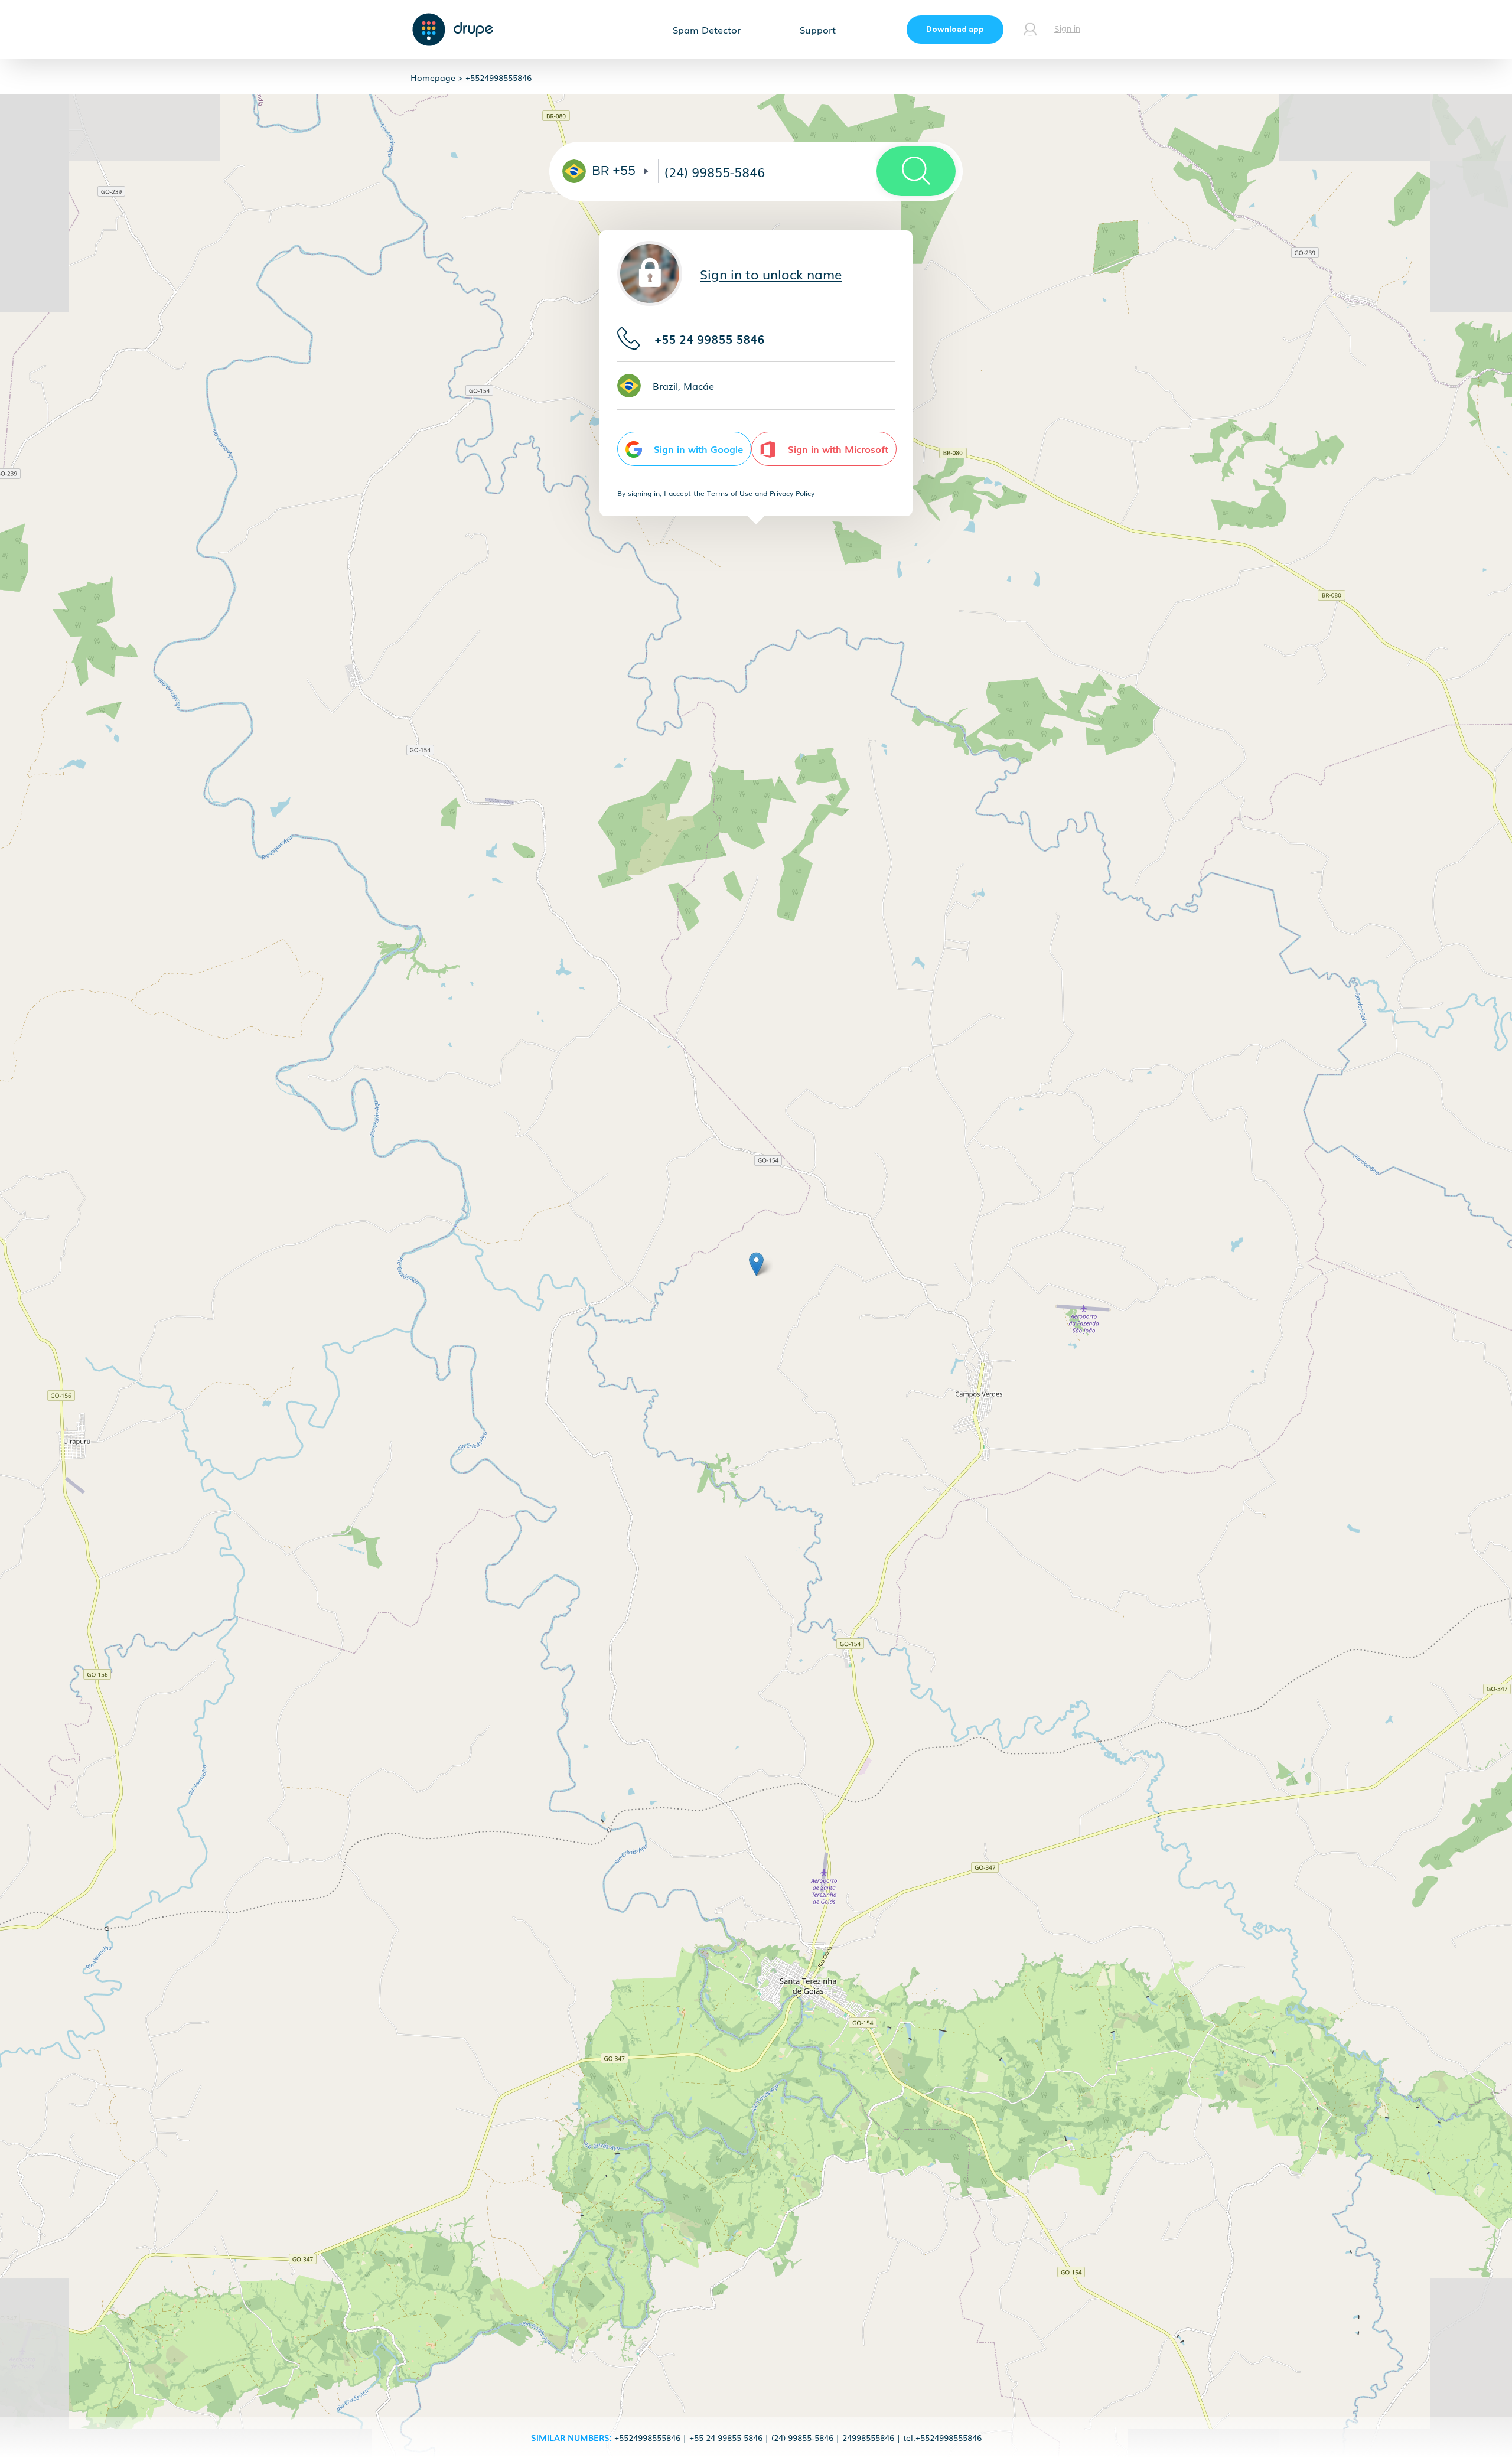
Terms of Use (730, 493)
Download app (955, 30)
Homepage (433, 77)
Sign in (1067, 30)
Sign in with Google (698, 449)
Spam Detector (707, 30)
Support (818, 30)
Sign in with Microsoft (838, 449)
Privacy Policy (792, 493)
